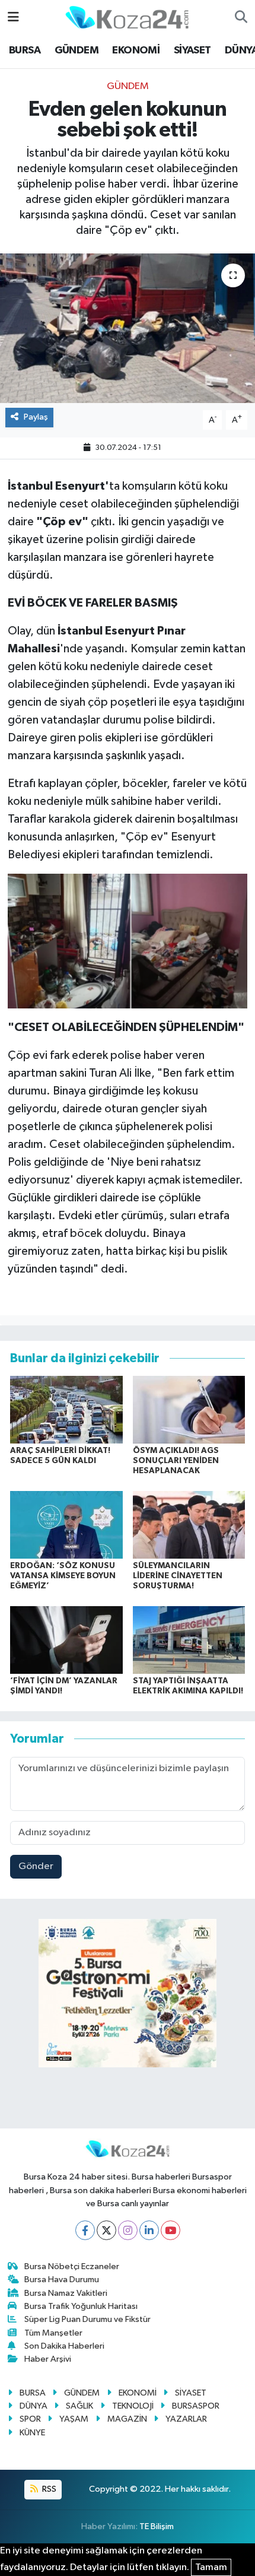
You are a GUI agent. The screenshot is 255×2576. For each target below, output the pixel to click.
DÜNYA (34, 2406)
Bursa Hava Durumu (62, 2280)
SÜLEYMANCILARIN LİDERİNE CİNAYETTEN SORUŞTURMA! (178, 1576)
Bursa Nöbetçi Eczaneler (72, 2266)
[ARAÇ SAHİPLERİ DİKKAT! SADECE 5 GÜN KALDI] (66, 1409)
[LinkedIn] (149, 2230)
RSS (48, 2489)
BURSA (25, 50)
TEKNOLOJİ (133, 2406)
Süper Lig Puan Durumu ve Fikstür (87, 2319)
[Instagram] (128, 2230)
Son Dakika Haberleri (64, 2346)
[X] (106, 2230)
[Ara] (241, 18)
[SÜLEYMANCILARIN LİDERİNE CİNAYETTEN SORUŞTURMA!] (189, 1525)
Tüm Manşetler (53, 2333)
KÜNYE (32, 2433)
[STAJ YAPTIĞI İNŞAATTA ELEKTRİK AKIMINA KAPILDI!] (189, 1640)
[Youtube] (170, 2230)
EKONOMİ (136, 50)
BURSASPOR (196, 2406)
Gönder (36, 1866)
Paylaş (36, 417)
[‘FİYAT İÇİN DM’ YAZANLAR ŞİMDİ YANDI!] (66, 1640)
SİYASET (192, 50)
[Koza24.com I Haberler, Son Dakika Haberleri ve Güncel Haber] (127, 17)
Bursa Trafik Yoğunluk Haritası (81, 2306)
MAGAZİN (127, 2419)
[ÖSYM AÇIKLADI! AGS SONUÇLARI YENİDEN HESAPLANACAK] (189, 1409)
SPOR (30, 2419)
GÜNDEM (76, 50)
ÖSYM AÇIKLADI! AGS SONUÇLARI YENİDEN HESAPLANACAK (176, 1461)
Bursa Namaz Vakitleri (66, 2293)
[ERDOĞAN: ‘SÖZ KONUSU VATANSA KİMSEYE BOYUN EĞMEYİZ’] (66, 1525)
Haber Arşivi (48, 2359)
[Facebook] (85, 2230)
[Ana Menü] (13, 18)
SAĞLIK (79, 2406)
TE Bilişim (157, 2526)
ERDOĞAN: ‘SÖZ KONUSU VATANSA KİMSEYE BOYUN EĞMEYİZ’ (63, 1576)
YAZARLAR (186, 2419)
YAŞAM (74, 2419)
